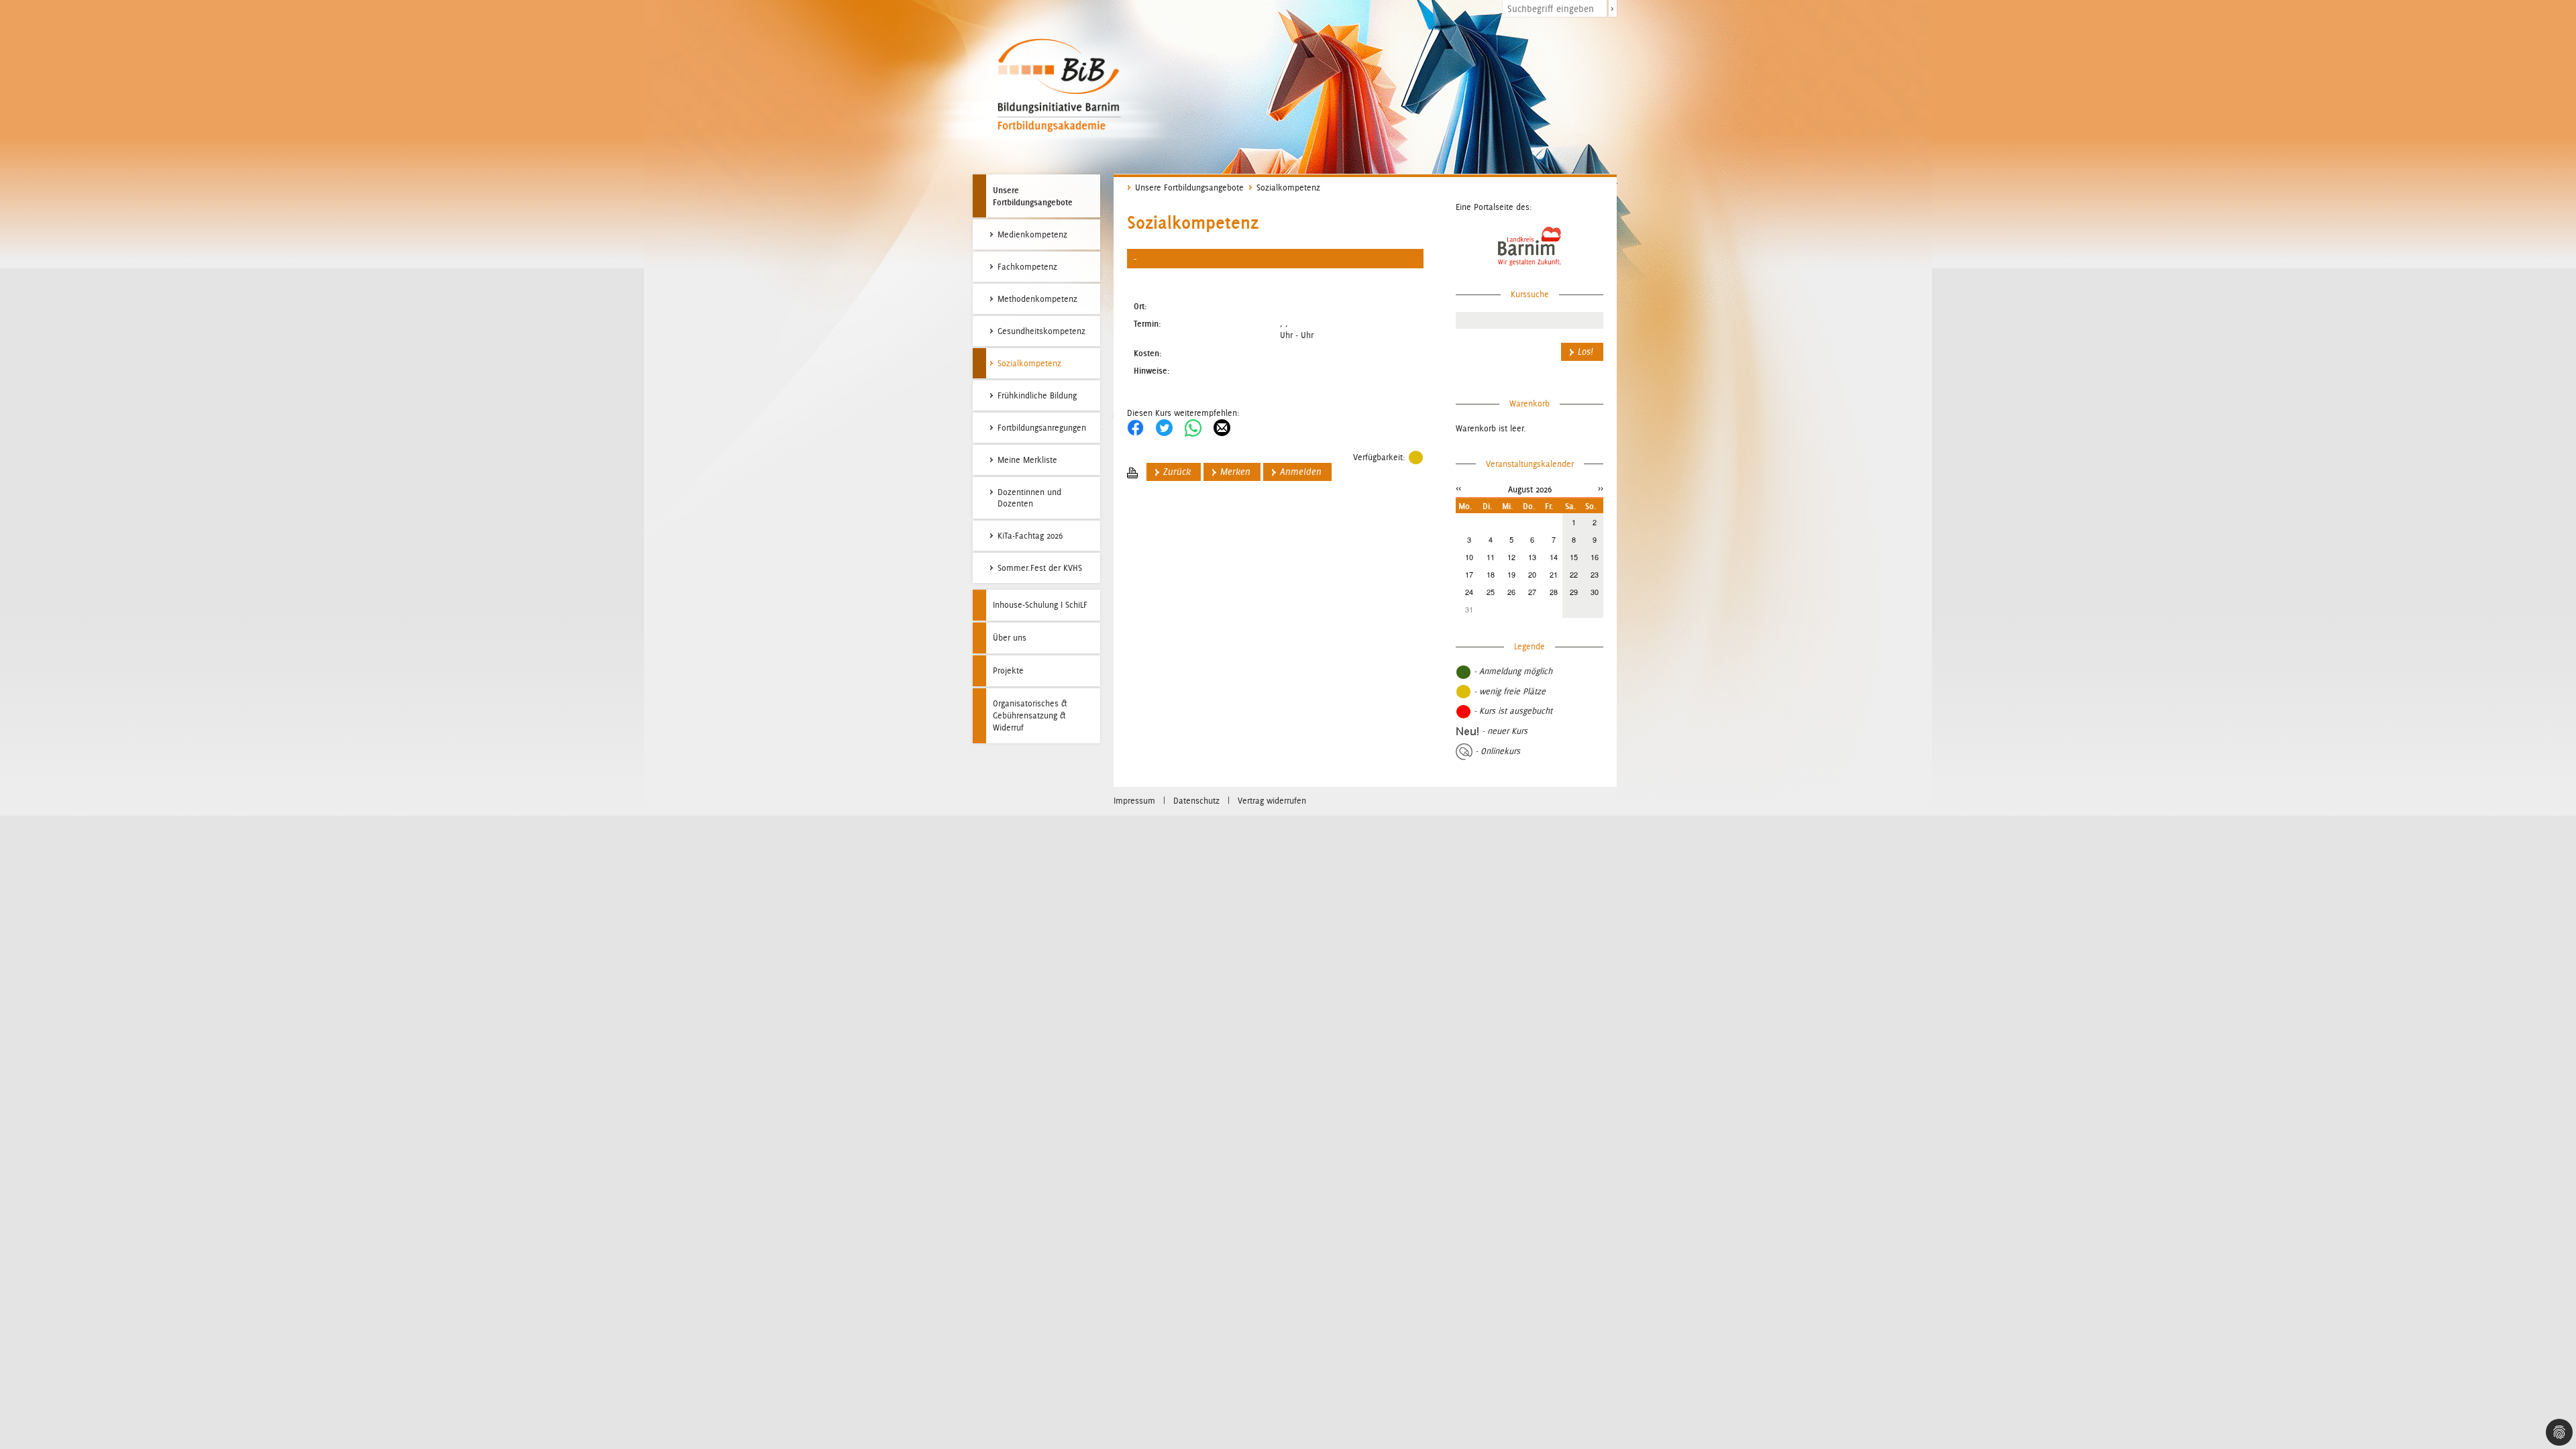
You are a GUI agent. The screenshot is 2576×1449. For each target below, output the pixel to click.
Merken (1235, 472)
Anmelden (1301, 472)
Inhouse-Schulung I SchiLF (1040, 605)
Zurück (1177, 472)
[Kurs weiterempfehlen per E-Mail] (1222, 427)
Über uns (1010, 638)
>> (1601, 488)
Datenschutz (1196, 801)
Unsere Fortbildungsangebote (1033, 196)
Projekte (1008, 670)
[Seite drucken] (1132, 472)
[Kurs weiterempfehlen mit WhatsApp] (1193, 427)
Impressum (1134, 801)
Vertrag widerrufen (1272, 801)
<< (1458, 488)
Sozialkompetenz (1288, 187)
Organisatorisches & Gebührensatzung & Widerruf (1030, 715)
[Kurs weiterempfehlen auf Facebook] (1135, 427)
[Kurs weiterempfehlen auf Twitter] (1164, 427)
